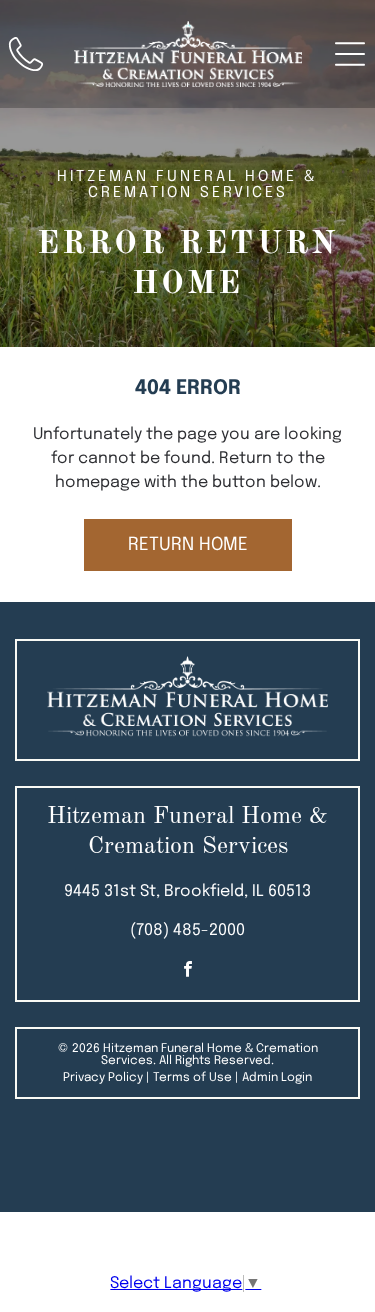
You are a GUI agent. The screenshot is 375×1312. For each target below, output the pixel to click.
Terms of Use (192, 1078)
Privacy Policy (103, 1078)
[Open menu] (350, 54)
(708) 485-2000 (187, 930)
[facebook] (188, 971)
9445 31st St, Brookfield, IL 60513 (187, 891)
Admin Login (277, 1078)
